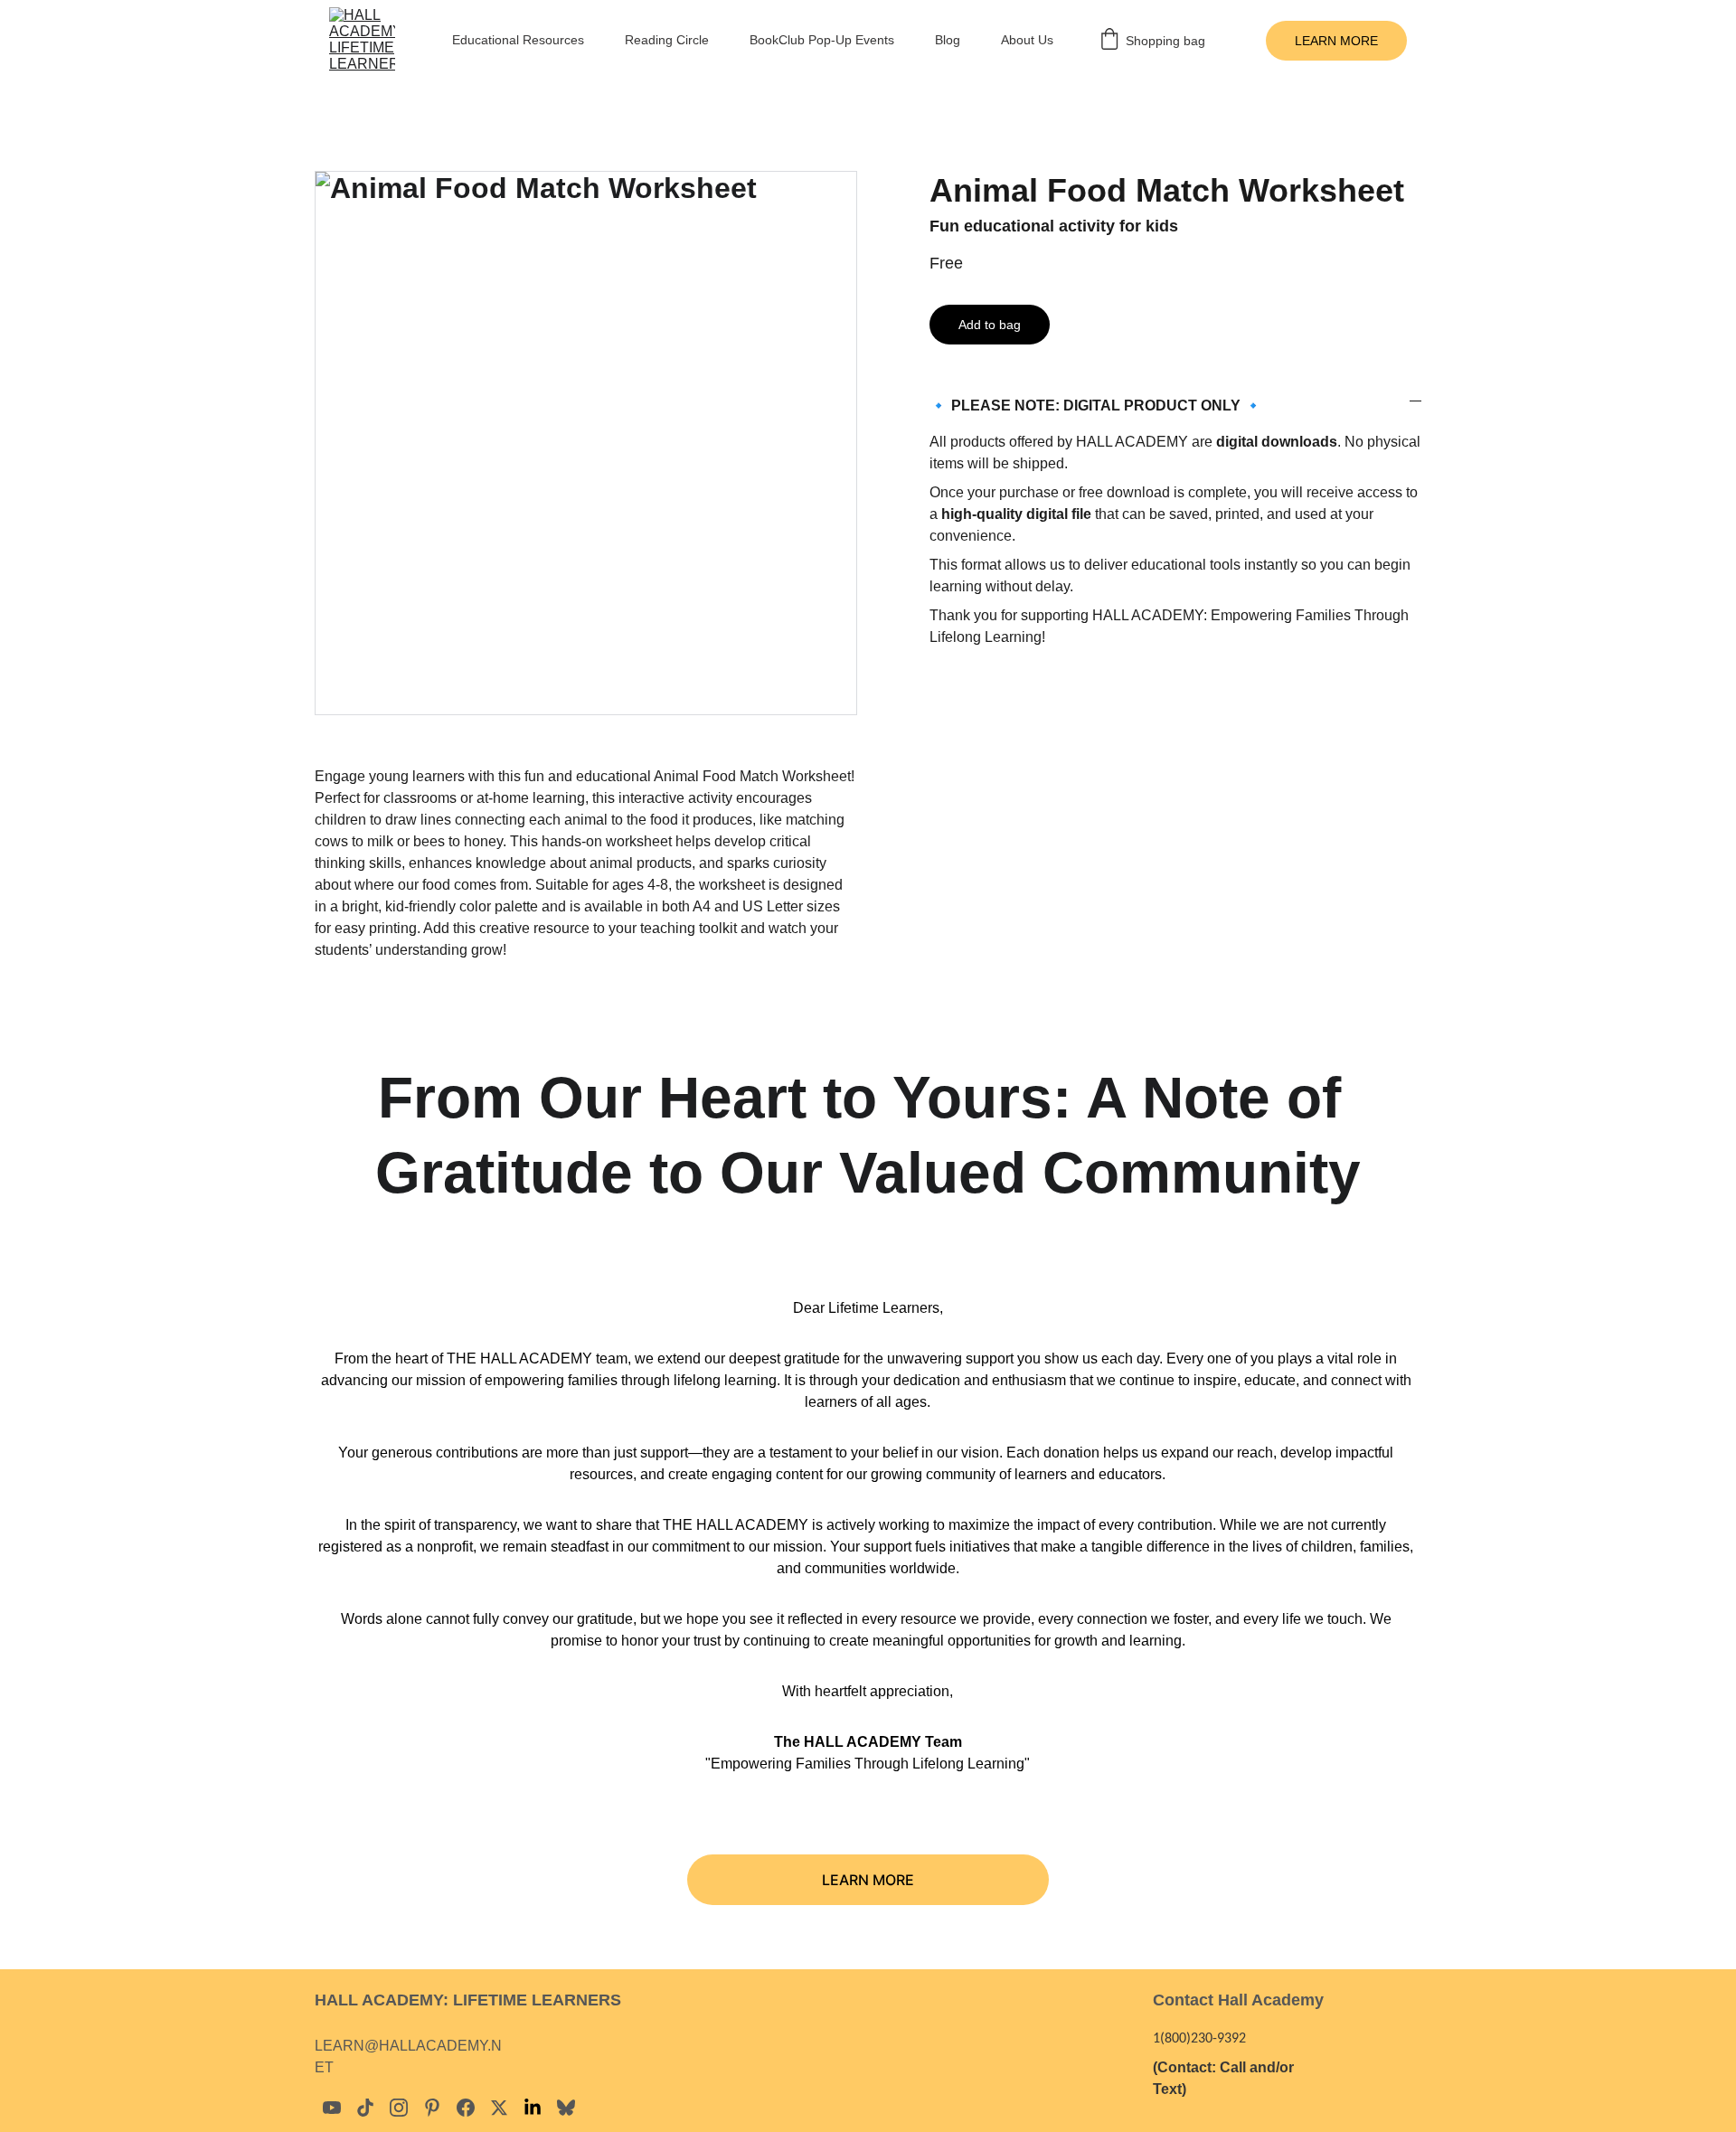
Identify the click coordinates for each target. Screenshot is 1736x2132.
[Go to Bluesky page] (566, 2108)
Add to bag (990, 325)
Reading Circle (667, 40)
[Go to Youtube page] (332, 2108)
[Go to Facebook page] (466, 2108)
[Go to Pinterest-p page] (432, 2108)
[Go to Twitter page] (499, 2108)
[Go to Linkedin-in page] (533, 2108)
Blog (948, 40)
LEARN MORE (1336, 41)
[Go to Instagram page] (399, 2108)
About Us (1027, 40)
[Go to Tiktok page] (365, 2108)
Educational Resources (518, 40)
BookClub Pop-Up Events (822, 40)
